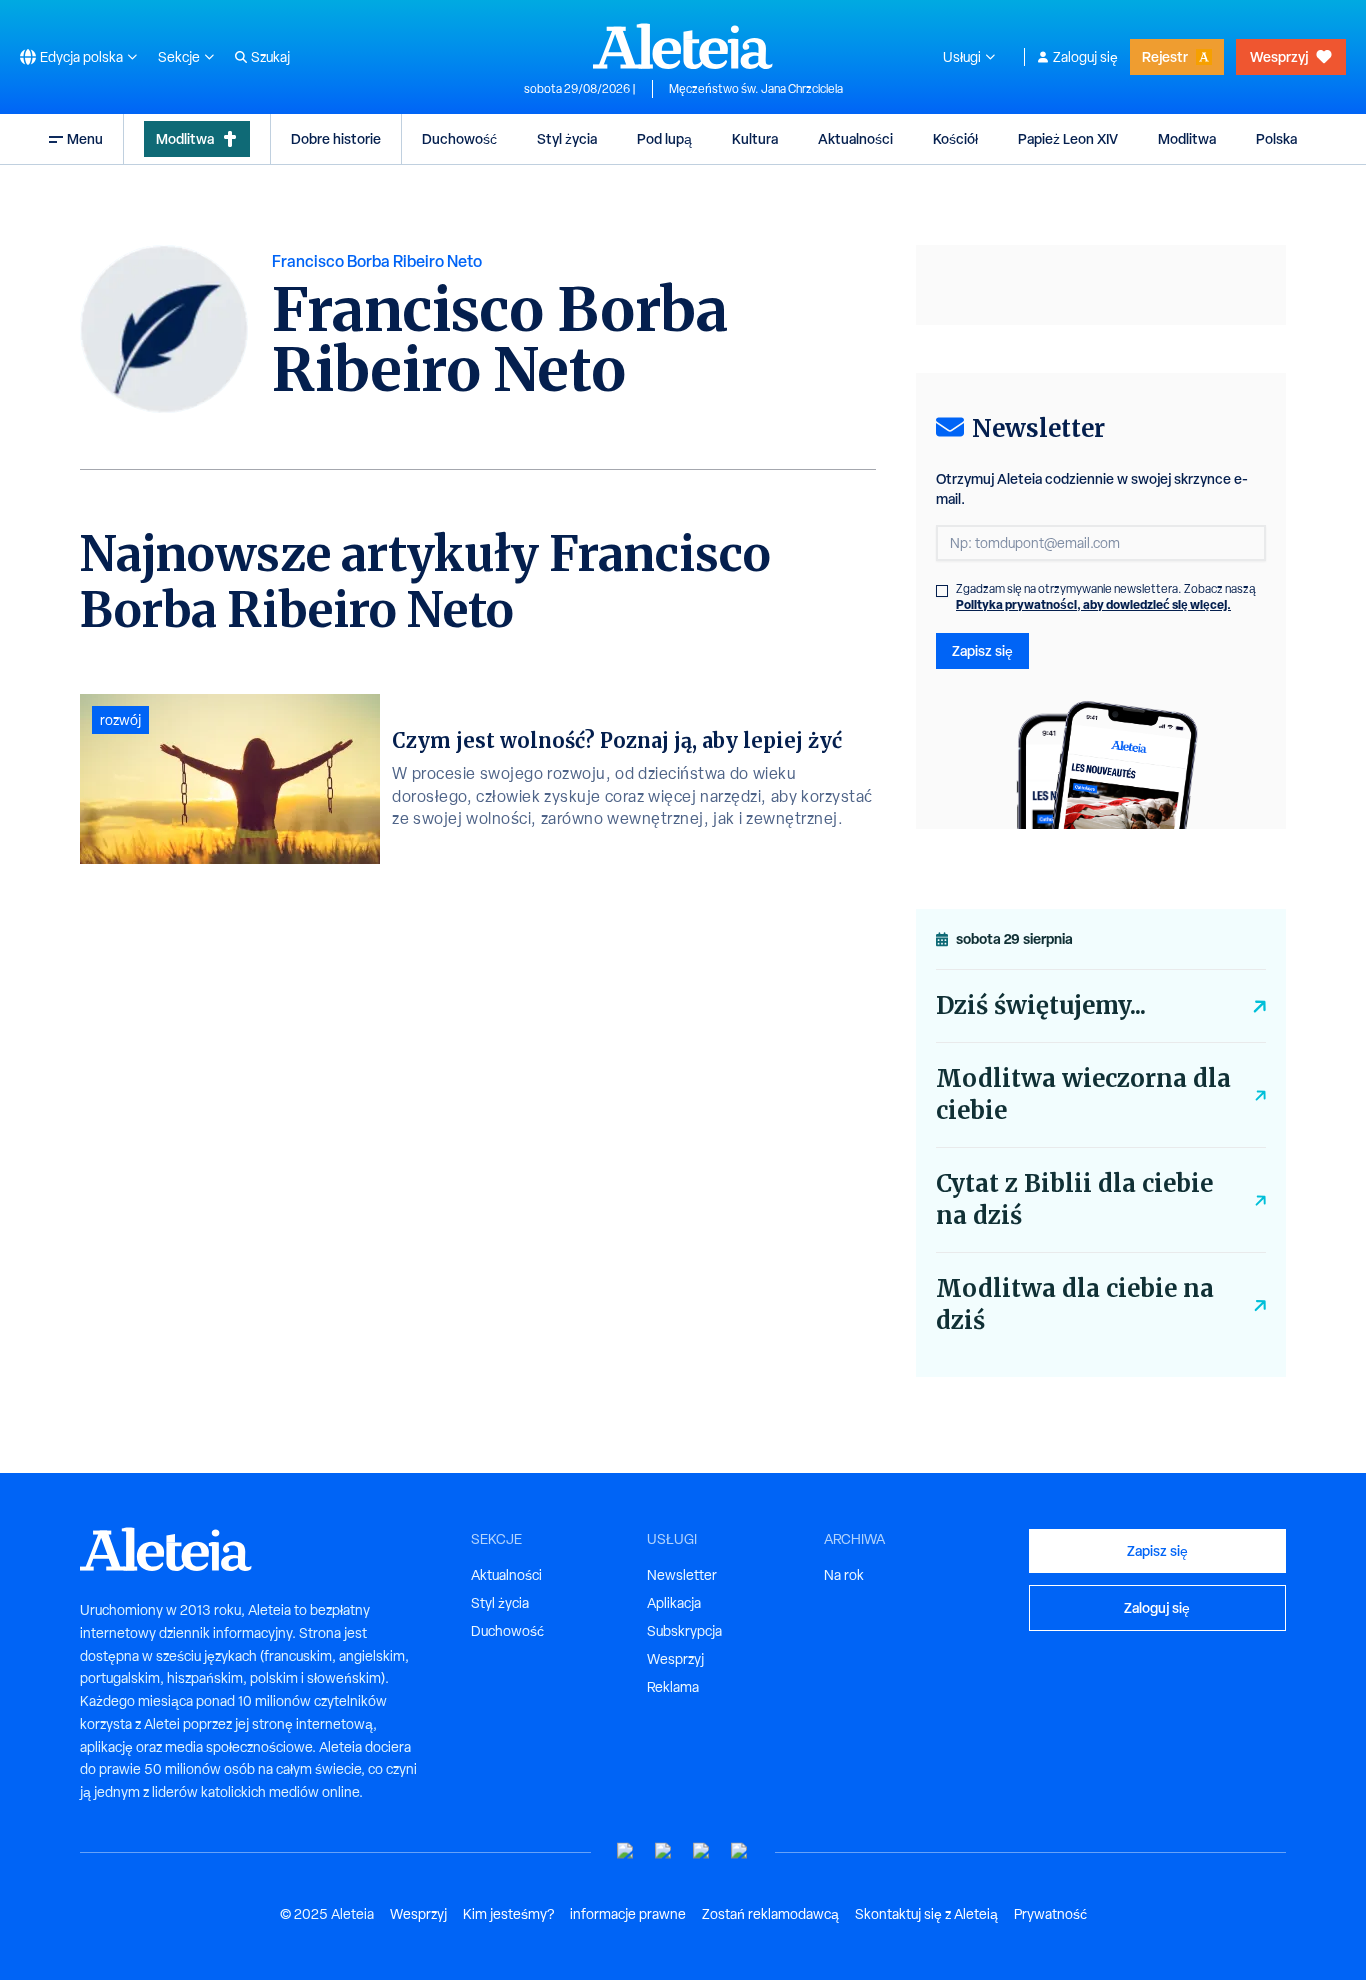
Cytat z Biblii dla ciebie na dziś (1074, 1199)
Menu (85, 138)
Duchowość (459, 138)
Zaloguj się (1085, 57)
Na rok (844, 1575)
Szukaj (270, 57)
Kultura (755, 138)
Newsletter (682, 1575)
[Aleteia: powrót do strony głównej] (683, 46)
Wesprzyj (1279, 56)
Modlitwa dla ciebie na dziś (1075, 1304)
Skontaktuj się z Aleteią (926, 1914)
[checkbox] (942, 591)
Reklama (673, 1687)
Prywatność (1050, 1914)
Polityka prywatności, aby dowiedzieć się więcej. (1093, 604)
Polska (1276, 138)
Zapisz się (982, 650)
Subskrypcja (684, 1631)
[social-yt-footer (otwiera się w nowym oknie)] (626, 1851)
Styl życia (567, 138)
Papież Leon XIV (1068, 138)
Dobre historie (336, 138)
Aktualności (855, 138)
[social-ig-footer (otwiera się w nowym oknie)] (740, 1851)
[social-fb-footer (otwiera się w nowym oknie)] (664, 1851)
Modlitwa (185, 138)
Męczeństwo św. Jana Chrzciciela (756, 89)
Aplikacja (674, 1603)
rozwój (120, 720)
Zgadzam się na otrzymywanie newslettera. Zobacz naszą (1106, 597)
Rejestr (1165, 56)
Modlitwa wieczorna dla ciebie (1083, 1094)
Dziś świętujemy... (1041, 1005)
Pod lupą (664, 138)
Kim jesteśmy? (508, 1914)
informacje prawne (628, 1914)
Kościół (955, 138)
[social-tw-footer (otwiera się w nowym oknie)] (702, 1851)
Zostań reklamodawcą (770, 1914)
